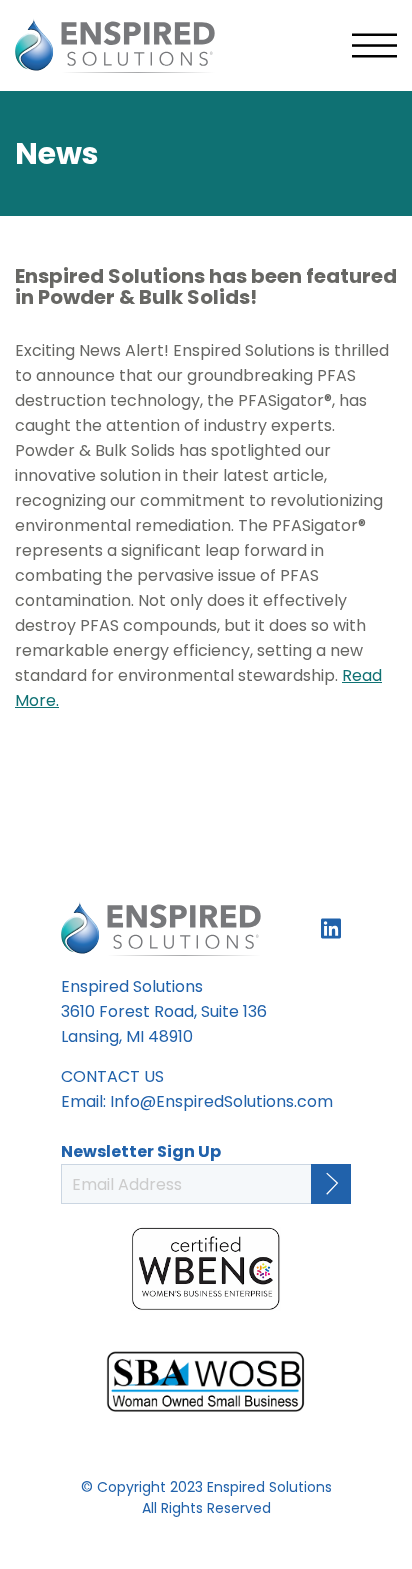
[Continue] (331, 1184)
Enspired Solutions (115, 45)
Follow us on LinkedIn (331, 928)
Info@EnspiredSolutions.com (221, 1101)
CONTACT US (112, 1076)
